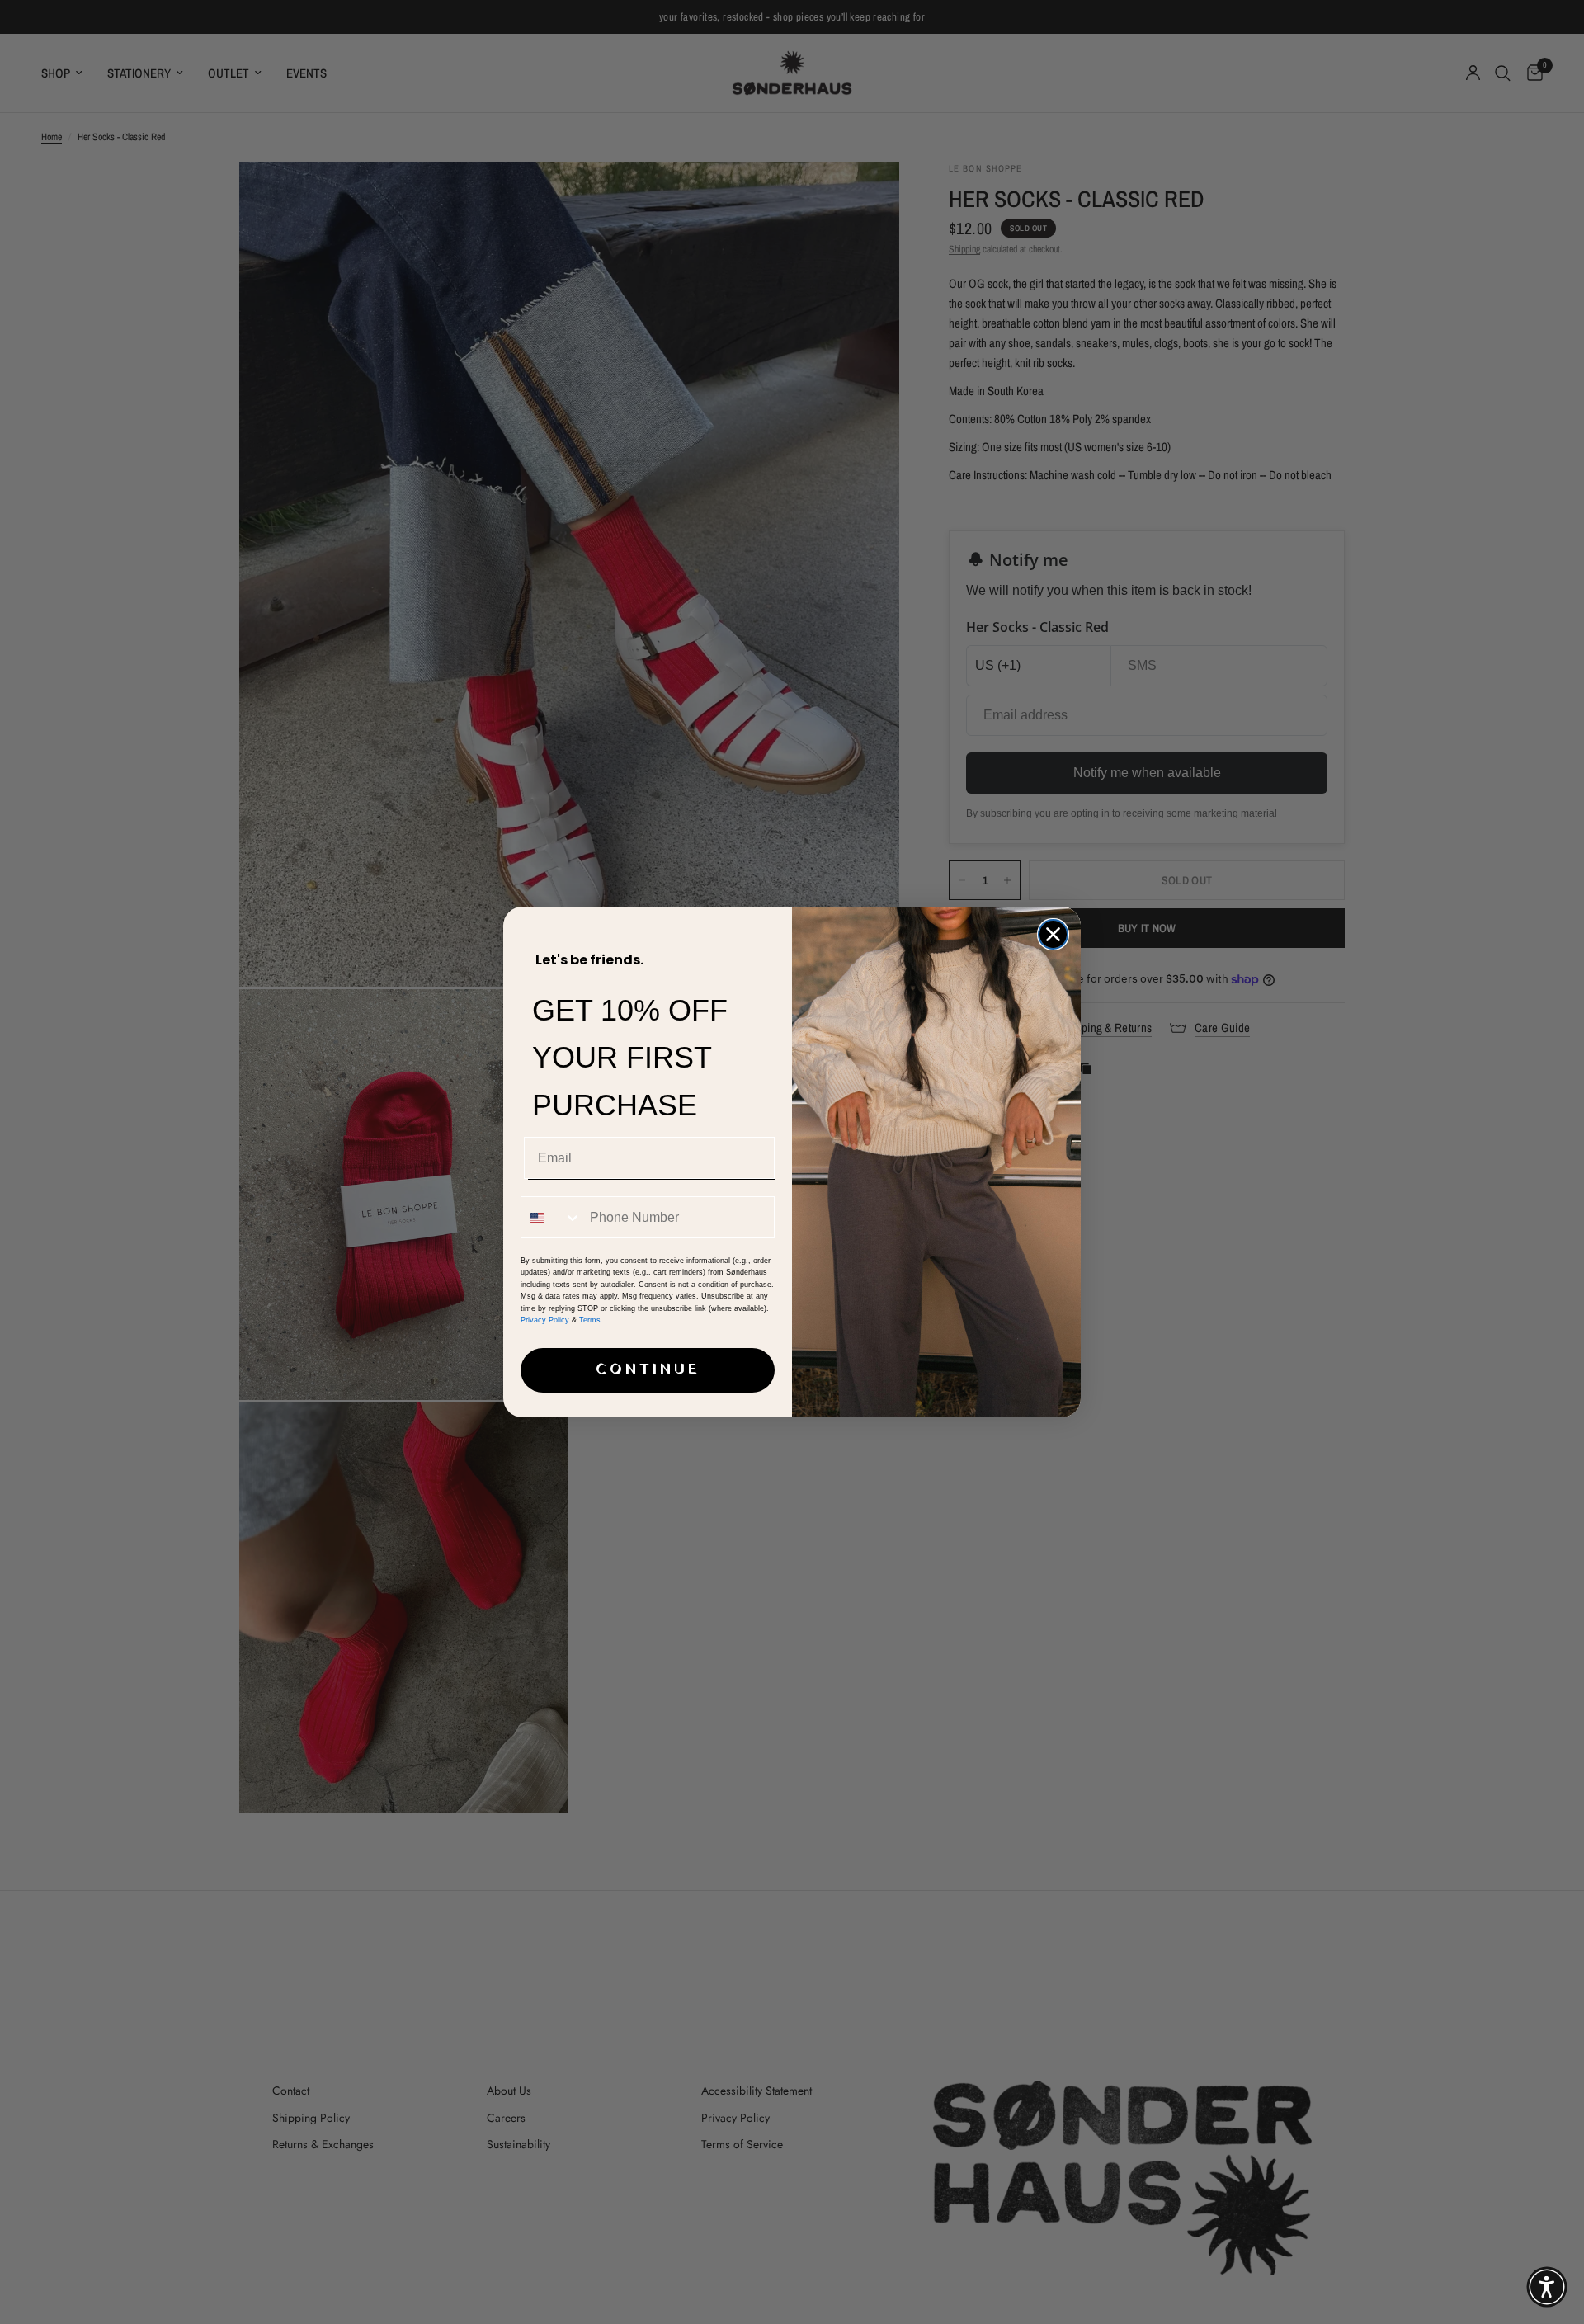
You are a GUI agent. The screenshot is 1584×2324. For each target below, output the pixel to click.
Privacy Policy (545, 1320)
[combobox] (552, 1217)
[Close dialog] (1053, 934)
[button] (1547, 2287)
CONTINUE (648, 1370)
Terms (590, 1320)
